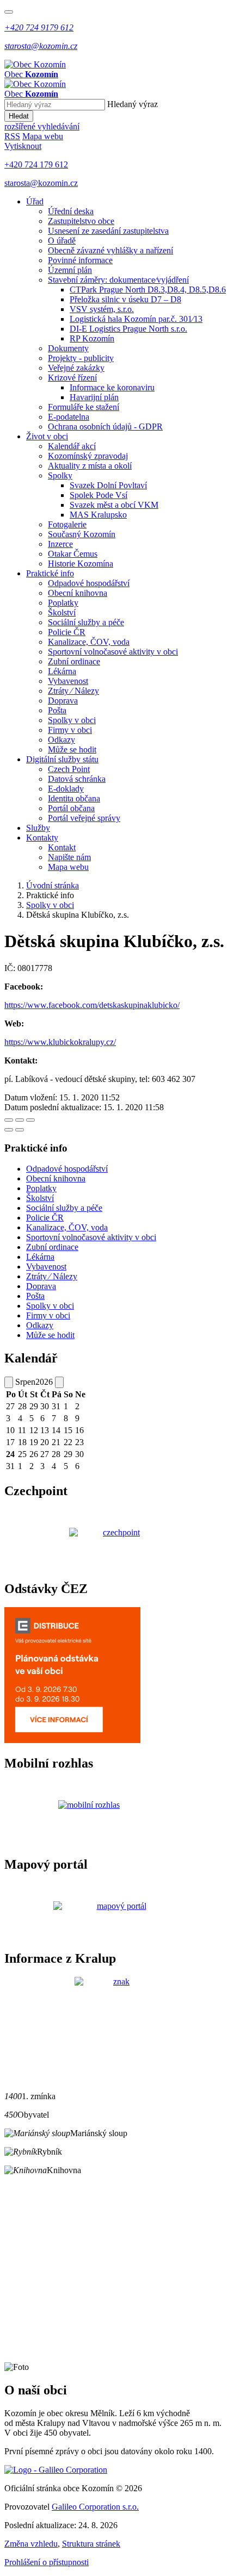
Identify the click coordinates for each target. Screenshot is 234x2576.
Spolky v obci (72, 720)
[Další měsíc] (59, 1382)
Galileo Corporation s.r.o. (95, 2507)
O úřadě (62, 241)
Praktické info (50, 573)
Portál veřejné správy (84, 818)
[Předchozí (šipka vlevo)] (9, 1130)
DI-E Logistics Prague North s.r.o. (128, 329)
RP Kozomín (92, 338)
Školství (62, 612)
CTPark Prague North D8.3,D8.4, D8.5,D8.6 (148, 290)
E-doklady (66, 789)
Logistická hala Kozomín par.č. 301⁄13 (136, 319)
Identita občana (74, 798)
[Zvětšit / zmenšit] (30, 1120)
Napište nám (69, 857)
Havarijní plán (94, 397)
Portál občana (71, 808)
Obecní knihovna (78, 593)
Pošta (57, 710)
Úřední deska (71, 211)
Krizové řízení (72, 378)
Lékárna (62, 671)
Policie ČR (67, 632)
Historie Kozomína (81, 564)
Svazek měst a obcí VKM (114, 505)
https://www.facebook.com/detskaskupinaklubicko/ (92, 1005)
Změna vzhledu (31, 2544)
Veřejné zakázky (76, 368)
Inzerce (60, 544)
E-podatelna (69, 417)
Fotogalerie (67, 524)
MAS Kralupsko (98, 515)
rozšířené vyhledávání (42, 126)
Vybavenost (68, 681)
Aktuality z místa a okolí (90, 466)
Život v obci (47, 436)
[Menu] (9, 12)
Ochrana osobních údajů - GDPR (105, 427)
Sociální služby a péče (86, 622)
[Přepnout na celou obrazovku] (20, 1120)
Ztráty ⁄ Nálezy (73, 691)
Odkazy (61, 740)
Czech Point (69, 769)
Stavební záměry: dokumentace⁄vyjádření (118, 280)
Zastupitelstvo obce (81, 221)
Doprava (63, 701)
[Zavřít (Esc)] (9, 1120)
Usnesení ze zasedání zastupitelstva (108, 231)
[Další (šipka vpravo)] (20, 1130)
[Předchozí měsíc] (9, 1382)
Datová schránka (77, 779)
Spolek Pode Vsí (98, 495)
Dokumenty (68, 348)
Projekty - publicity (81, 358)
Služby (38, 828)
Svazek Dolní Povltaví (108, 485)
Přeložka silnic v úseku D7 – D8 (125, 299)
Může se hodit (72, 749)
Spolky (60, 475)
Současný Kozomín (82, 534)
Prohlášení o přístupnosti (47, 2562)
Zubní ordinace (74, 661)
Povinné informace (80, 260)
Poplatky (63, 603)
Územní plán (70, 270)
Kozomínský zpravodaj (88, 456)
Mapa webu (68, 867)
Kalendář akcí (72, 446)
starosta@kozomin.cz (41, 183)
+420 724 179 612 (36, 164)
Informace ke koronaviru (112, 387)
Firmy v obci (70, 730)
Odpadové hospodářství (89, 583)
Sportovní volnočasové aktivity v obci (113, 652)
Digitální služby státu (62, 759)
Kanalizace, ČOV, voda (89, 642)
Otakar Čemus (73, 554)
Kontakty (42, 838)
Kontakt (62, 847)
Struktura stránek (91, 2544)
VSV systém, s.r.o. (102, 309)
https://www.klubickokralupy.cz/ (60, 1042)
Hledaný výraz (133, 104)
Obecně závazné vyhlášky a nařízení (110, 250)
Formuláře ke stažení (84, 407)
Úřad (35, 201)
